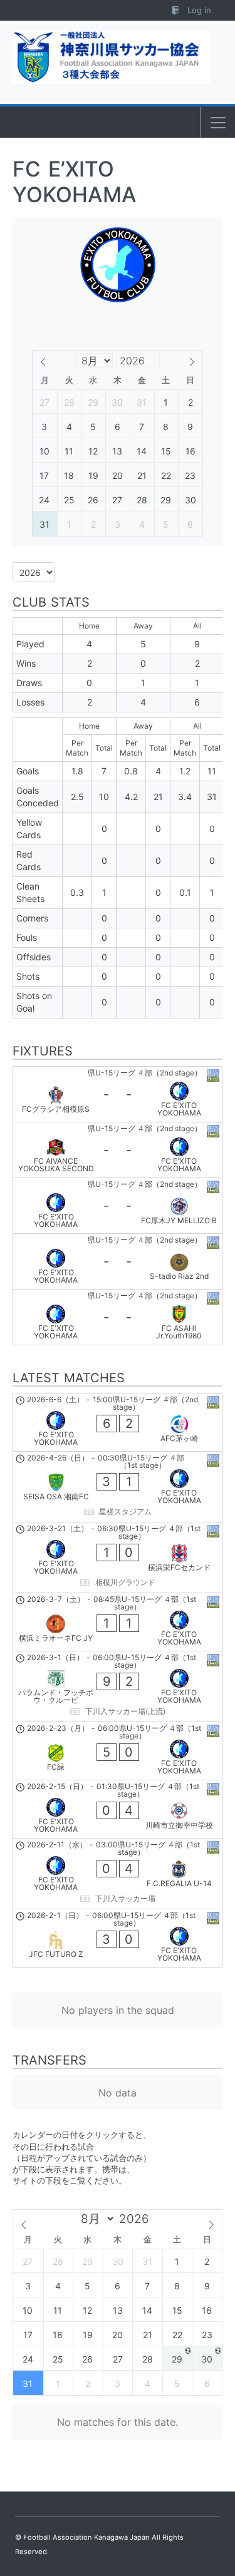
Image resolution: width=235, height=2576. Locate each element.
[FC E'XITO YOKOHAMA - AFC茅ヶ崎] (118, 1422)
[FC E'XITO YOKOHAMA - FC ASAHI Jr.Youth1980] (118, 1317)
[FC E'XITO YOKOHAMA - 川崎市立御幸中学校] (118, 1809)
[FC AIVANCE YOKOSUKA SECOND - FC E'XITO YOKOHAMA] (118, 1150)
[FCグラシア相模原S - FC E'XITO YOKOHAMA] (118, 1094)
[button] (218, 123)
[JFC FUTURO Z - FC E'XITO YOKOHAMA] (118, 1938)
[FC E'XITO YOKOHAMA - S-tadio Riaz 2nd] (118, 1261)
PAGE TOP (217, 2488)
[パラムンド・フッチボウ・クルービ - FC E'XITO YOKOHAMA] (118, 1686)
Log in (198, 10)
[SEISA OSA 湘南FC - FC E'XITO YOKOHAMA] (118, 1487)
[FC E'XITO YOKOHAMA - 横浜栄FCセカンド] (118, 1557)
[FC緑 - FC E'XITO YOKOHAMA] (118, 1751)
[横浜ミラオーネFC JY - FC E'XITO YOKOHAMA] (118, 1622)
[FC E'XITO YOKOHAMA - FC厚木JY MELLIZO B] (118, 1206)
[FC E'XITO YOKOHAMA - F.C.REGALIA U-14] (118, 1874)
